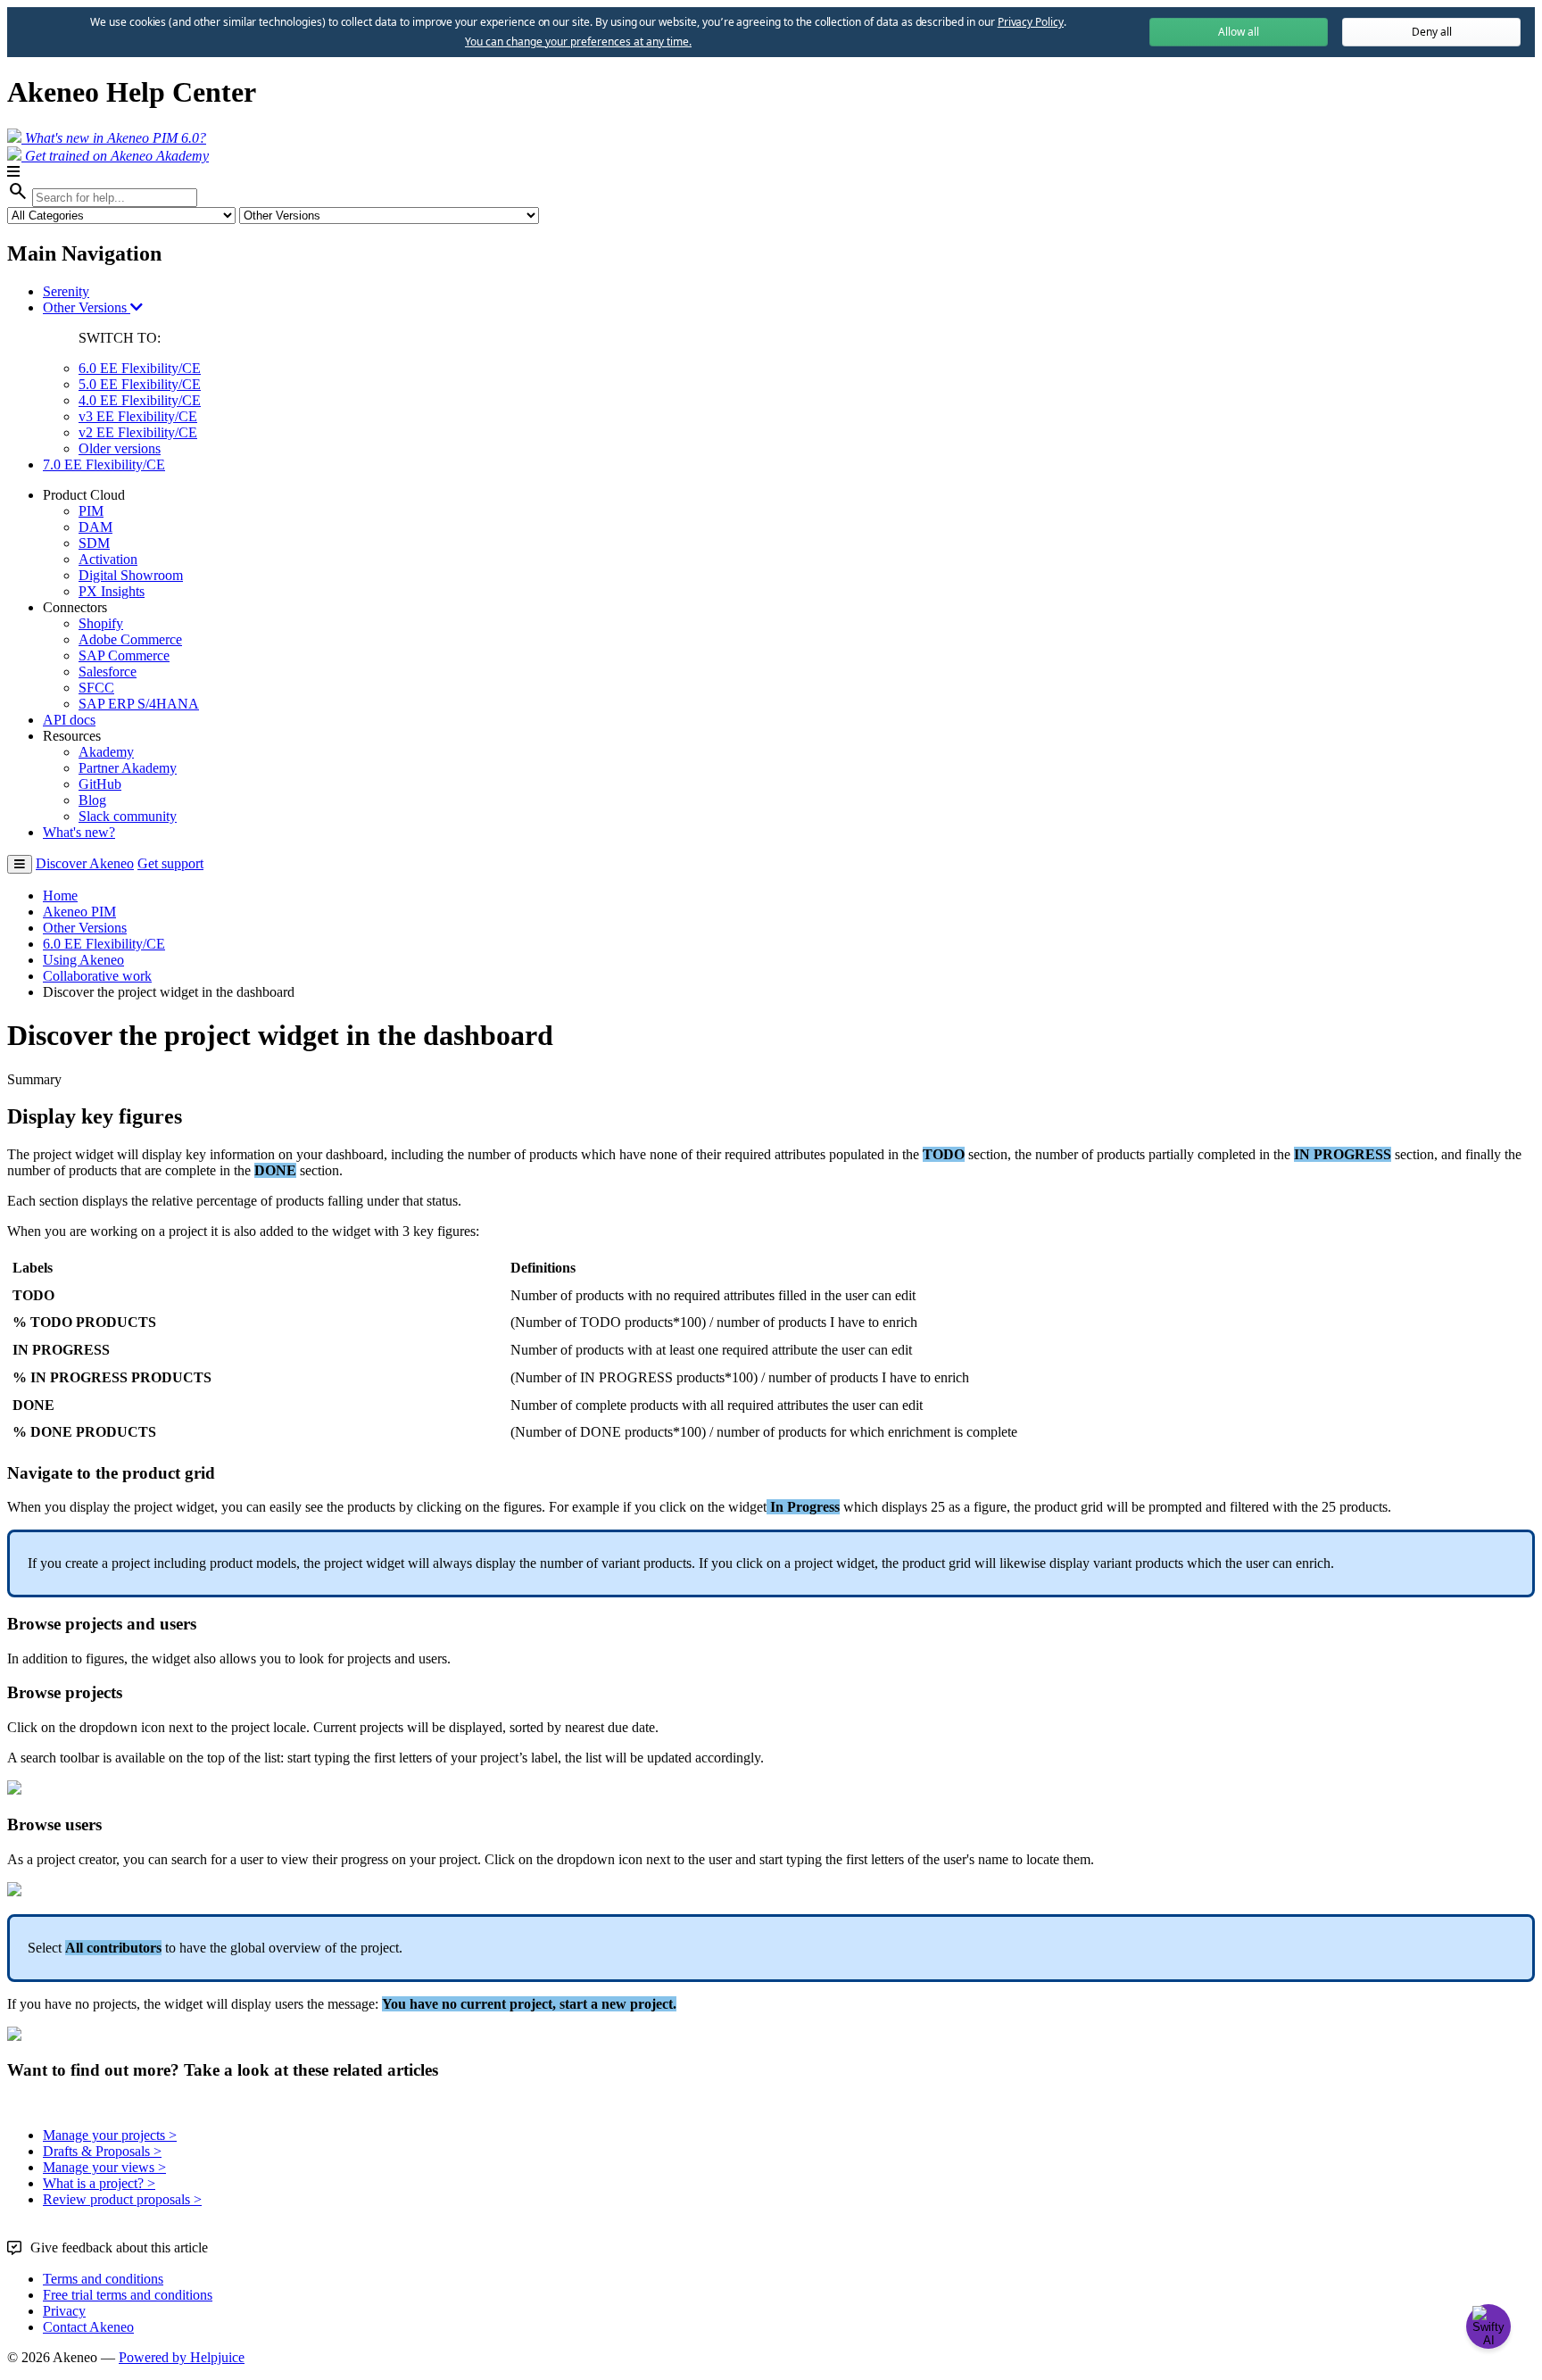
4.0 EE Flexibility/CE (140, 400)
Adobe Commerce (130, 639)
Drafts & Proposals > (102, 2151)
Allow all (1239, 32)
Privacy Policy (1031, 22)
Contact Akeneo (88, 2327)
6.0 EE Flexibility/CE (140, 368)
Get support (170, 863)
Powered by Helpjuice (182, 2357)
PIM (91, 511)
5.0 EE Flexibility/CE (140, 384)
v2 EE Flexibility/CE (138, 432)
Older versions (120, 448)
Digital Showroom (131, 575)
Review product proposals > (122, 2199)
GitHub (100, 784)
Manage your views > (104, 2167)
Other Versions (87, 307)
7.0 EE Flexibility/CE (104, 464)
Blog (92, 800)
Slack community (128, 816)
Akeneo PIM (79, 912)
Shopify (101, 623)
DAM (95, 527)
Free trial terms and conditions (128, 2295)
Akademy (106, 752)
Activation (108, 559)
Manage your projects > (110, 2135)
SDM (94, 543)
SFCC (96, 688)
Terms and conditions (103, 2279)
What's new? (79, 832)
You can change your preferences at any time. (578, 42)
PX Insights (112, 591)
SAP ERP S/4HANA (139, 704)
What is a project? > (99, 2183)
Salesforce (108, 672)
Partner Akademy (128, 768)
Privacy (64, 2311)
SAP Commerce (124, 655)
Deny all (1432, 32)
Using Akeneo (83, 960)
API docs (69, 720)
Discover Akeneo (85, 863)
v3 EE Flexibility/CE (138, 416)
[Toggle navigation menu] (20, 864)
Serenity (66, 291)
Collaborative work (97, 976)
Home (60, 896)
